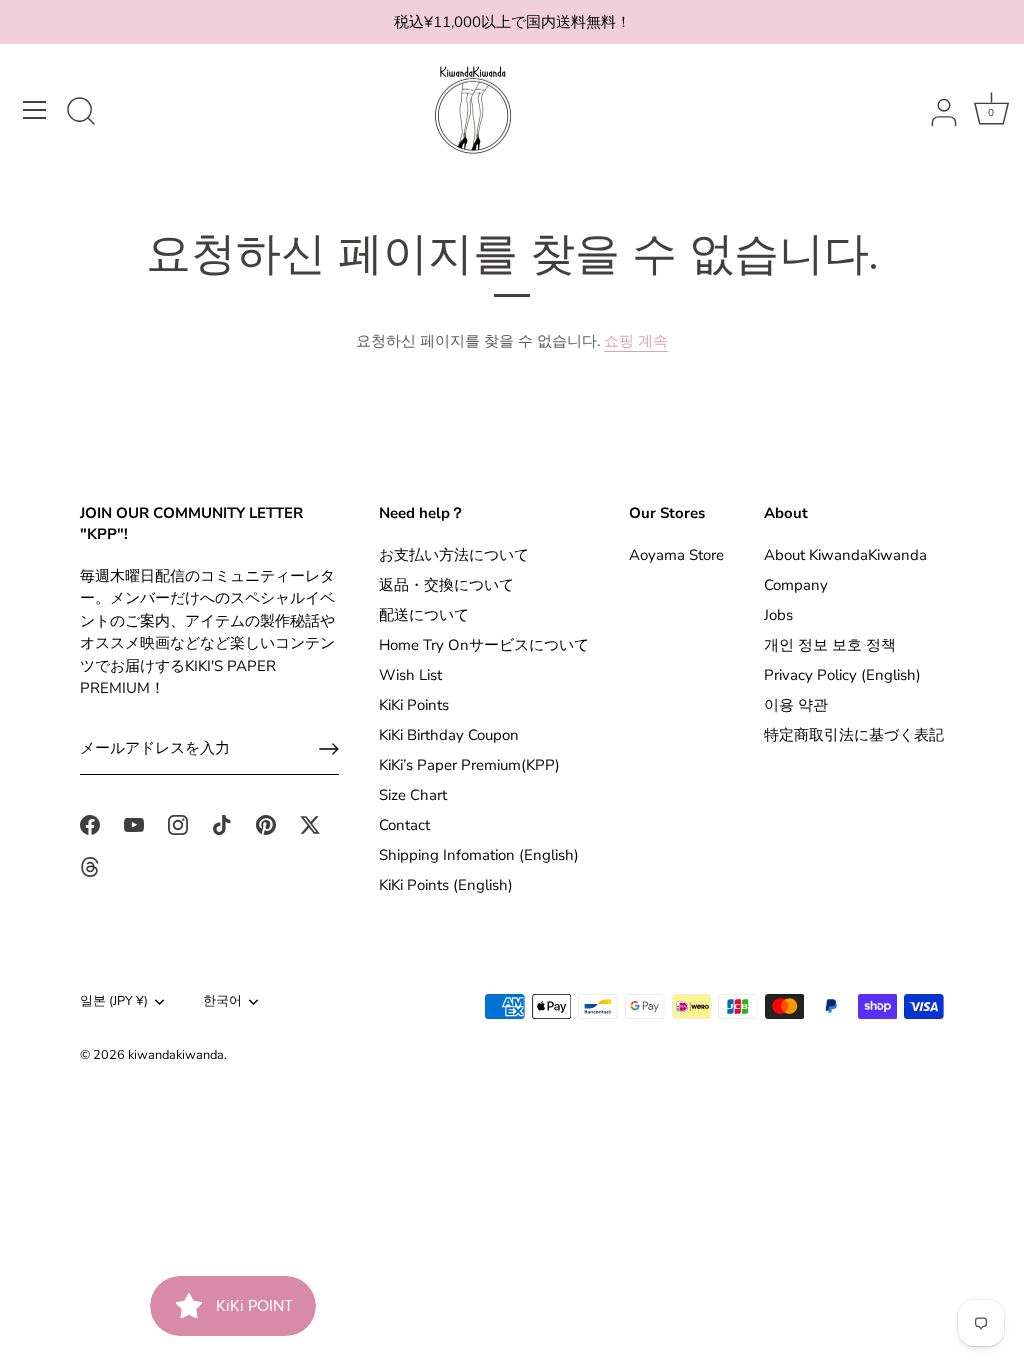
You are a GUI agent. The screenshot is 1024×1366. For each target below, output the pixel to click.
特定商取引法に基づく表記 (854, 735)
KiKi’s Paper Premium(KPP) (469, 765)
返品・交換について (446, 585)
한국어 (222, 1002)
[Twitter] (310, 823)
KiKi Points (414, 705)
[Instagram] (178, 823)
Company (796, 585)
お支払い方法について (454, 555)
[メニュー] (35, 110)
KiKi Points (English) (446, 885)
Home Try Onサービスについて (484, 645)
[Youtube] (134, 823)
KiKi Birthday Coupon (449, 735)
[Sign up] (329, 749)
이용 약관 (796, 705)
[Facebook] (90, 823)
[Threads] (90, 866)
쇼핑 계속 (636, 341)
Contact (404, 825)
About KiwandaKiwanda (845, 555)
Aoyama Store (676, 555)
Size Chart (413, 795)
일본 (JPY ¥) (114, 1002)
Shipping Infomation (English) (479, 855)
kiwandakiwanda (176, 1055)
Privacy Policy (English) (842, 675)
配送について (424, 615)
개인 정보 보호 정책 (830, 645)
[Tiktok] (222, 823)
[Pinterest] (266, 823)
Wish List (410, 675)
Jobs (778, 615)
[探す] (81, 113)
